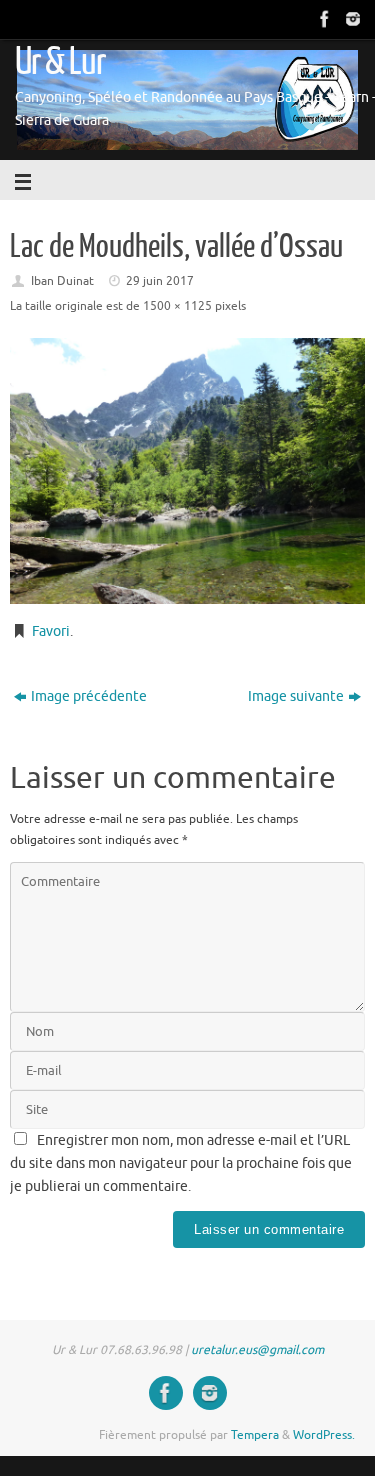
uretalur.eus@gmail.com (257, 1350)
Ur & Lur (60, 62)
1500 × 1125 (177, 306)
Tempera (255, 1435)
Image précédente (89, 696)
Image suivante (296, 696)
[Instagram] (351, 19)
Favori (51, 631)
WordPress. (324, 1435)
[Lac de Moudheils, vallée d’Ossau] (187, 471)
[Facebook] (323, 19)
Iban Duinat (62, 281)
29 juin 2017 (160, 281)
